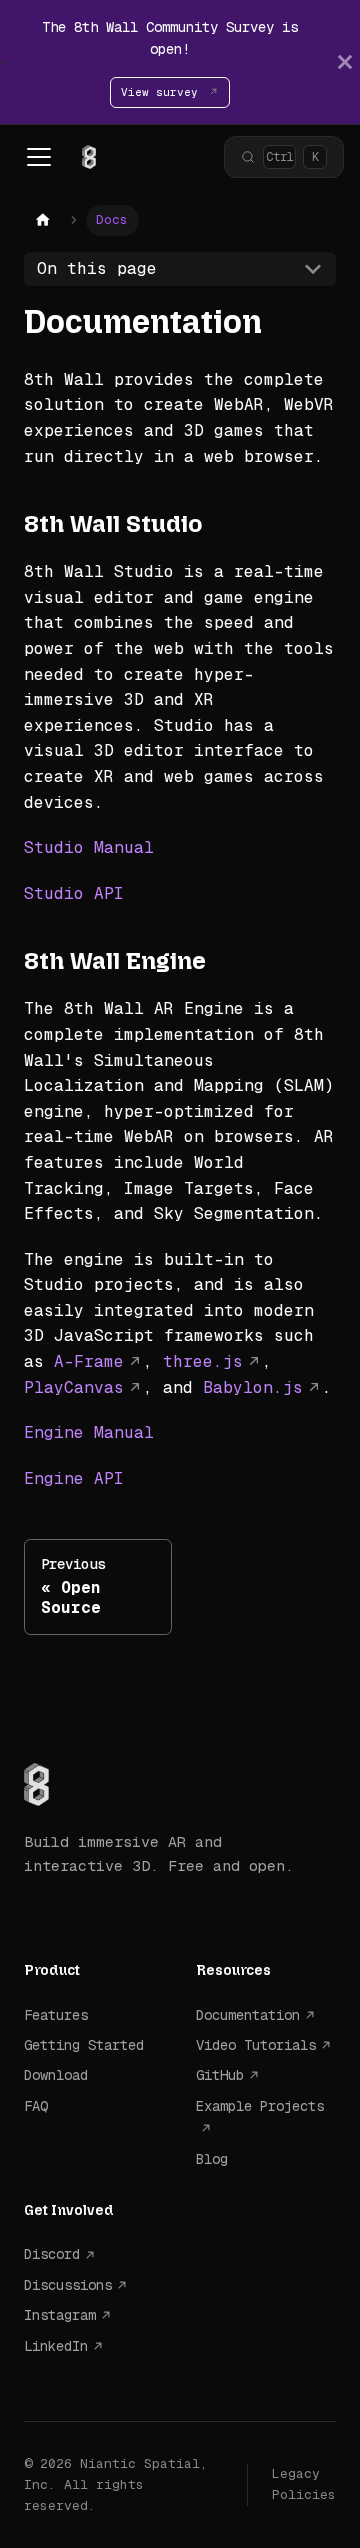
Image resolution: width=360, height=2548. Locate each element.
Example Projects (260, 2106)
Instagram (60, 2315)
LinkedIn (56, 2346)
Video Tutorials (256, 2045)
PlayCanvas (74, 1387)
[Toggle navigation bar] (39, 157)
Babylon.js (253, 1387)
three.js (203, 1361)
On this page (97, 268)
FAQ (36, 2106)
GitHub (220, 2075)
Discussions (68, 2285)
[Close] (345, 62)
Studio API (74, 893)
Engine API (74, 1478)
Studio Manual (89, 847)
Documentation (248, 2015)
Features (56, 2015)
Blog (212, 2159)
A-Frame (89, 1361)
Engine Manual (89, 1432)
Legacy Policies (304, 2484)
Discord (52, 2254)
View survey (163, 92)
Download (56, 2075)
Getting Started (84, 2045)
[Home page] (43, 220)
